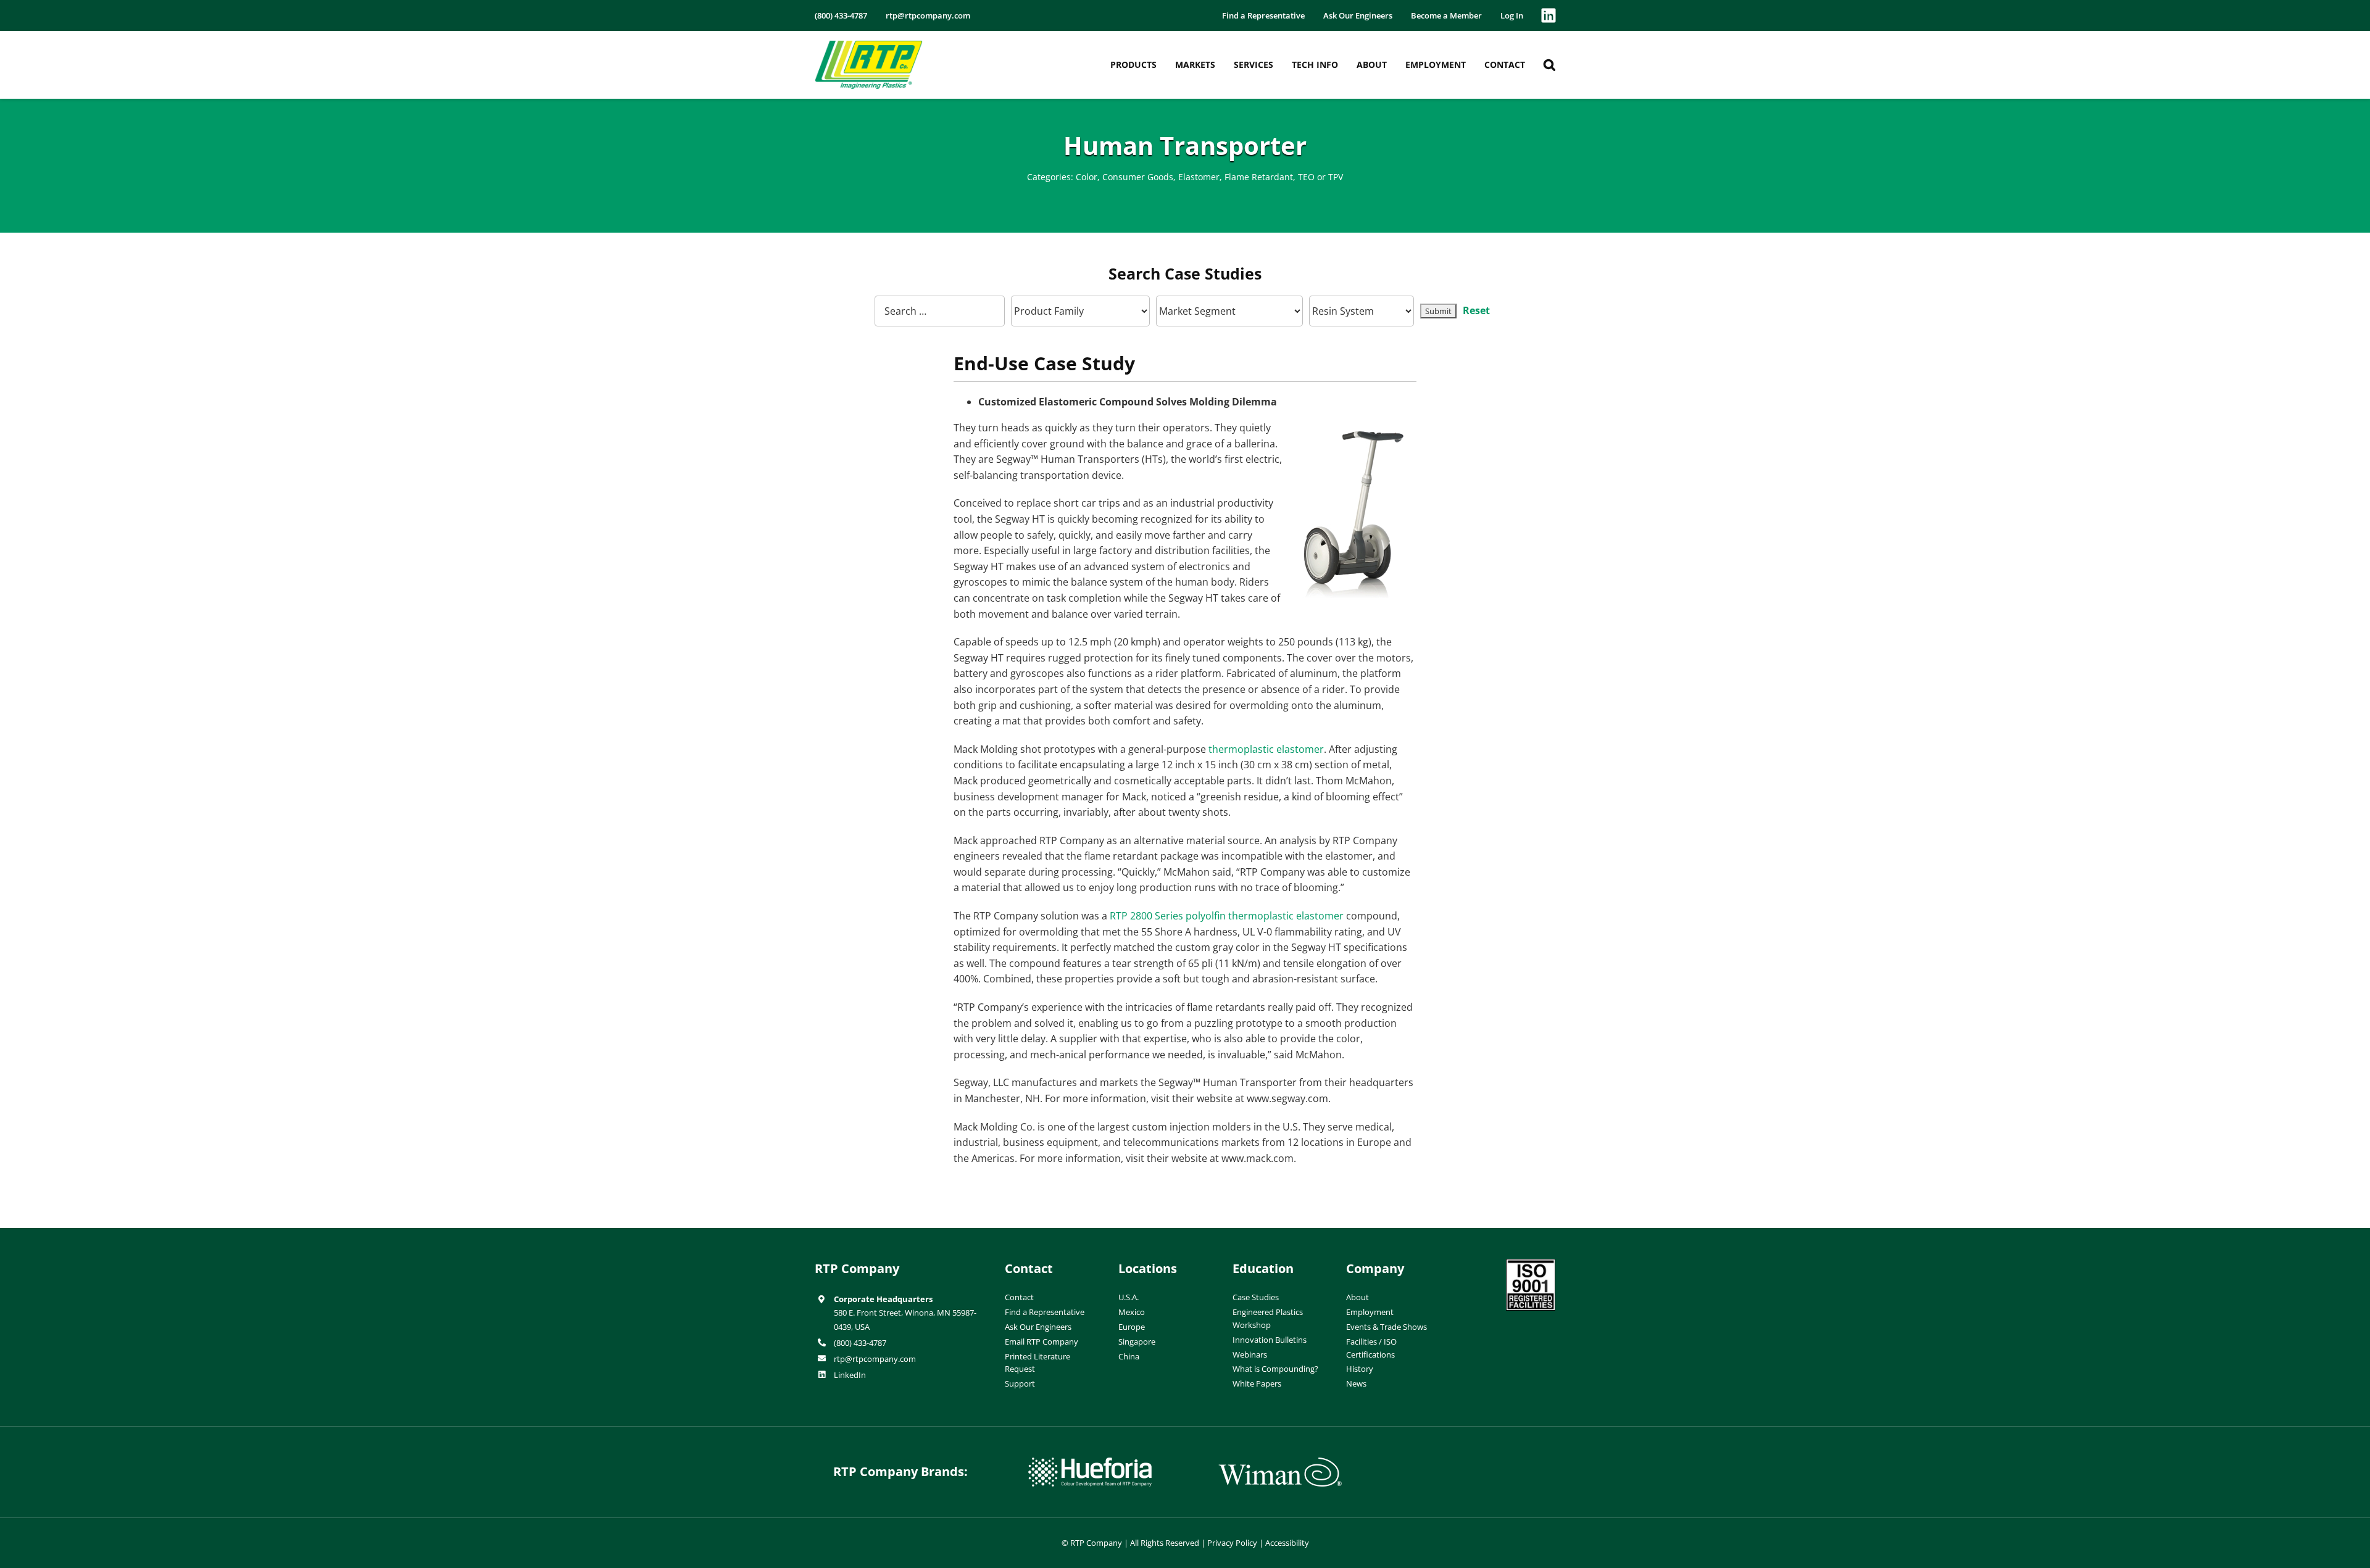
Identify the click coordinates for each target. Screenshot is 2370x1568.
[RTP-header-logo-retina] (869, 45)
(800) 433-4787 (860, 1343)
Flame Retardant (1259, 177)
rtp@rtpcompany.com (875, 1359)
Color (1087, 177)
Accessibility (1287, 1543)
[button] (1549, 65)
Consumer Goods (1138, 177)
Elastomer (1199, 177)
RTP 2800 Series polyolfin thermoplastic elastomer (1227, 916)
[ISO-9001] (1531, 1264)
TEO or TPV (1320, 177)
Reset (1476, 310)
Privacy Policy (1232, 1543)
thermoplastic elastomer (1266, 749)
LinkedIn (850, 1375)
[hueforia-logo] (1090, 1462)
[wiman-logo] (1280, 1462)
